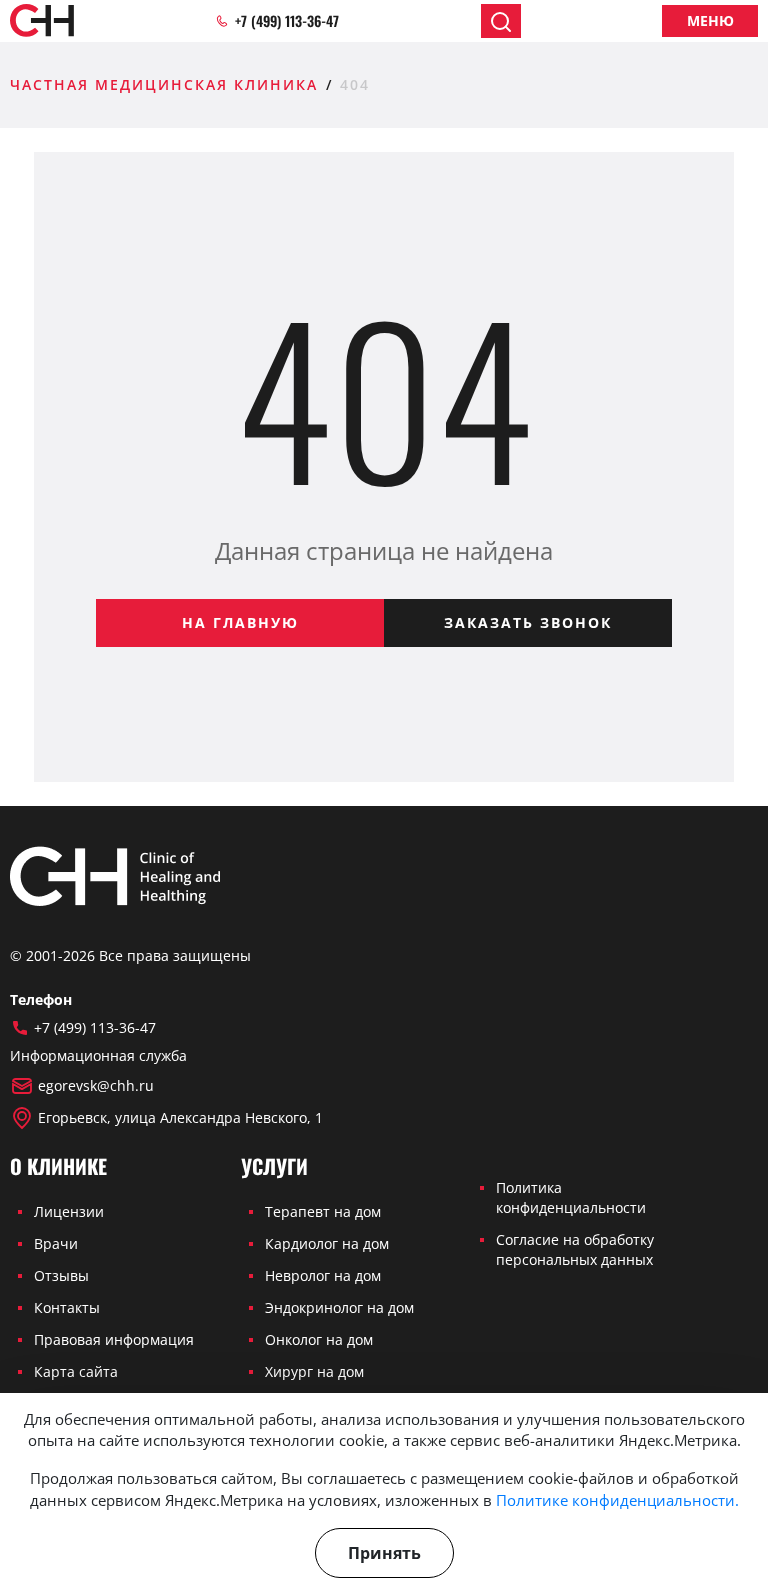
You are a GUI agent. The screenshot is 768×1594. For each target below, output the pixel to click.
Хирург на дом (314, 1371)
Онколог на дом (319, 1339)
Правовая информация (114, 1339)
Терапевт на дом (323, 1211)
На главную (240, 622)
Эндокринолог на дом (339, 1307)
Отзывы (61, 1275)
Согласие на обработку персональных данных (575, 1249)
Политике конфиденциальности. (617, 1500)
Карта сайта (76, 1371)
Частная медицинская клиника (164, 84)
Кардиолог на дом (327, 1243)
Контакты (67, 1307)
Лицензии (69, 1211)
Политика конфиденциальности (571, 1197)
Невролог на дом (323, 1275)
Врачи (56, 1243)
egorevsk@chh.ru (96, 1085)
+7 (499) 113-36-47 (287, 21)
